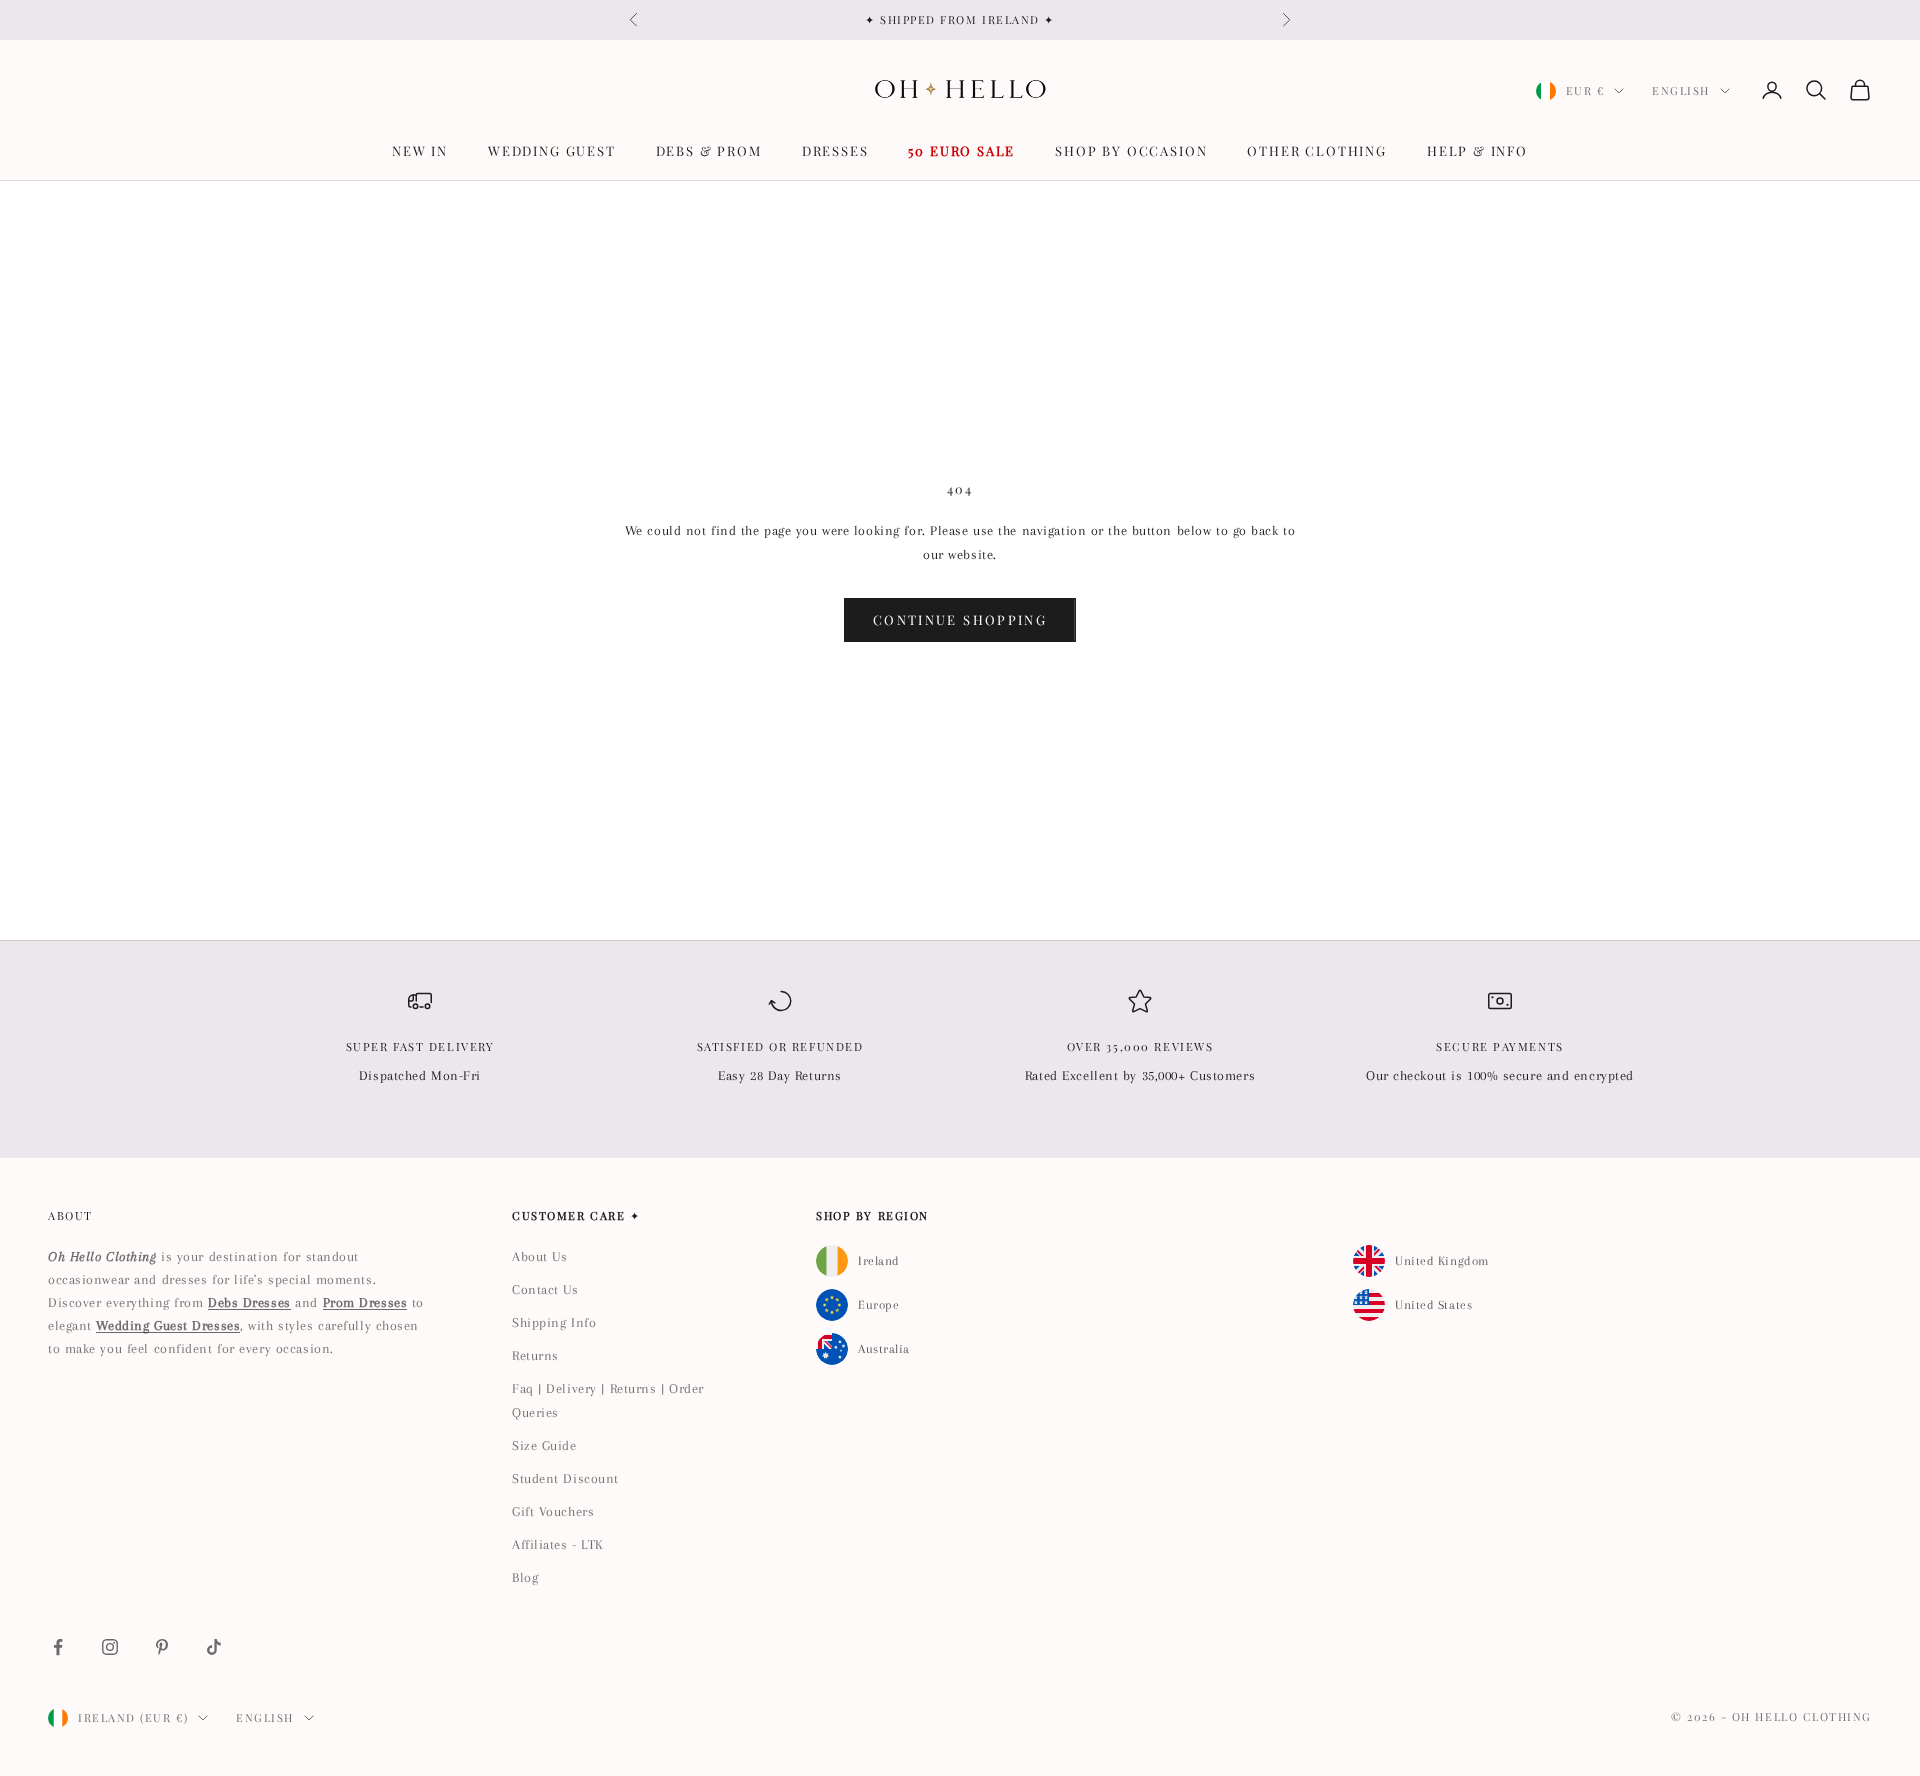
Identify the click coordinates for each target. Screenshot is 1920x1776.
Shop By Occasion (1131, 150)
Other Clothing (1316, 150)
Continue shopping (960, 619)
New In (420, 150)
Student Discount (565, 1478)
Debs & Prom (709, 150)
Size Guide (544, 1445)
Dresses (835, 150)
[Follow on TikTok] (214, 1647)
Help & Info (1477, 150)
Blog (525, 1577)
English (1681, 90)
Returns (535, 1355)
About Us (539, 1256)
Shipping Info (554, 1322)
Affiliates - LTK (558, 1544)
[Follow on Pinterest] (162, 1647)
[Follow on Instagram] (110, 1647)
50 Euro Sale (961, 150)
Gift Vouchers (553, 1511)
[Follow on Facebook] (58, 1647)
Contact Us (545, 1289)
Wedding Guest (552, 150)
